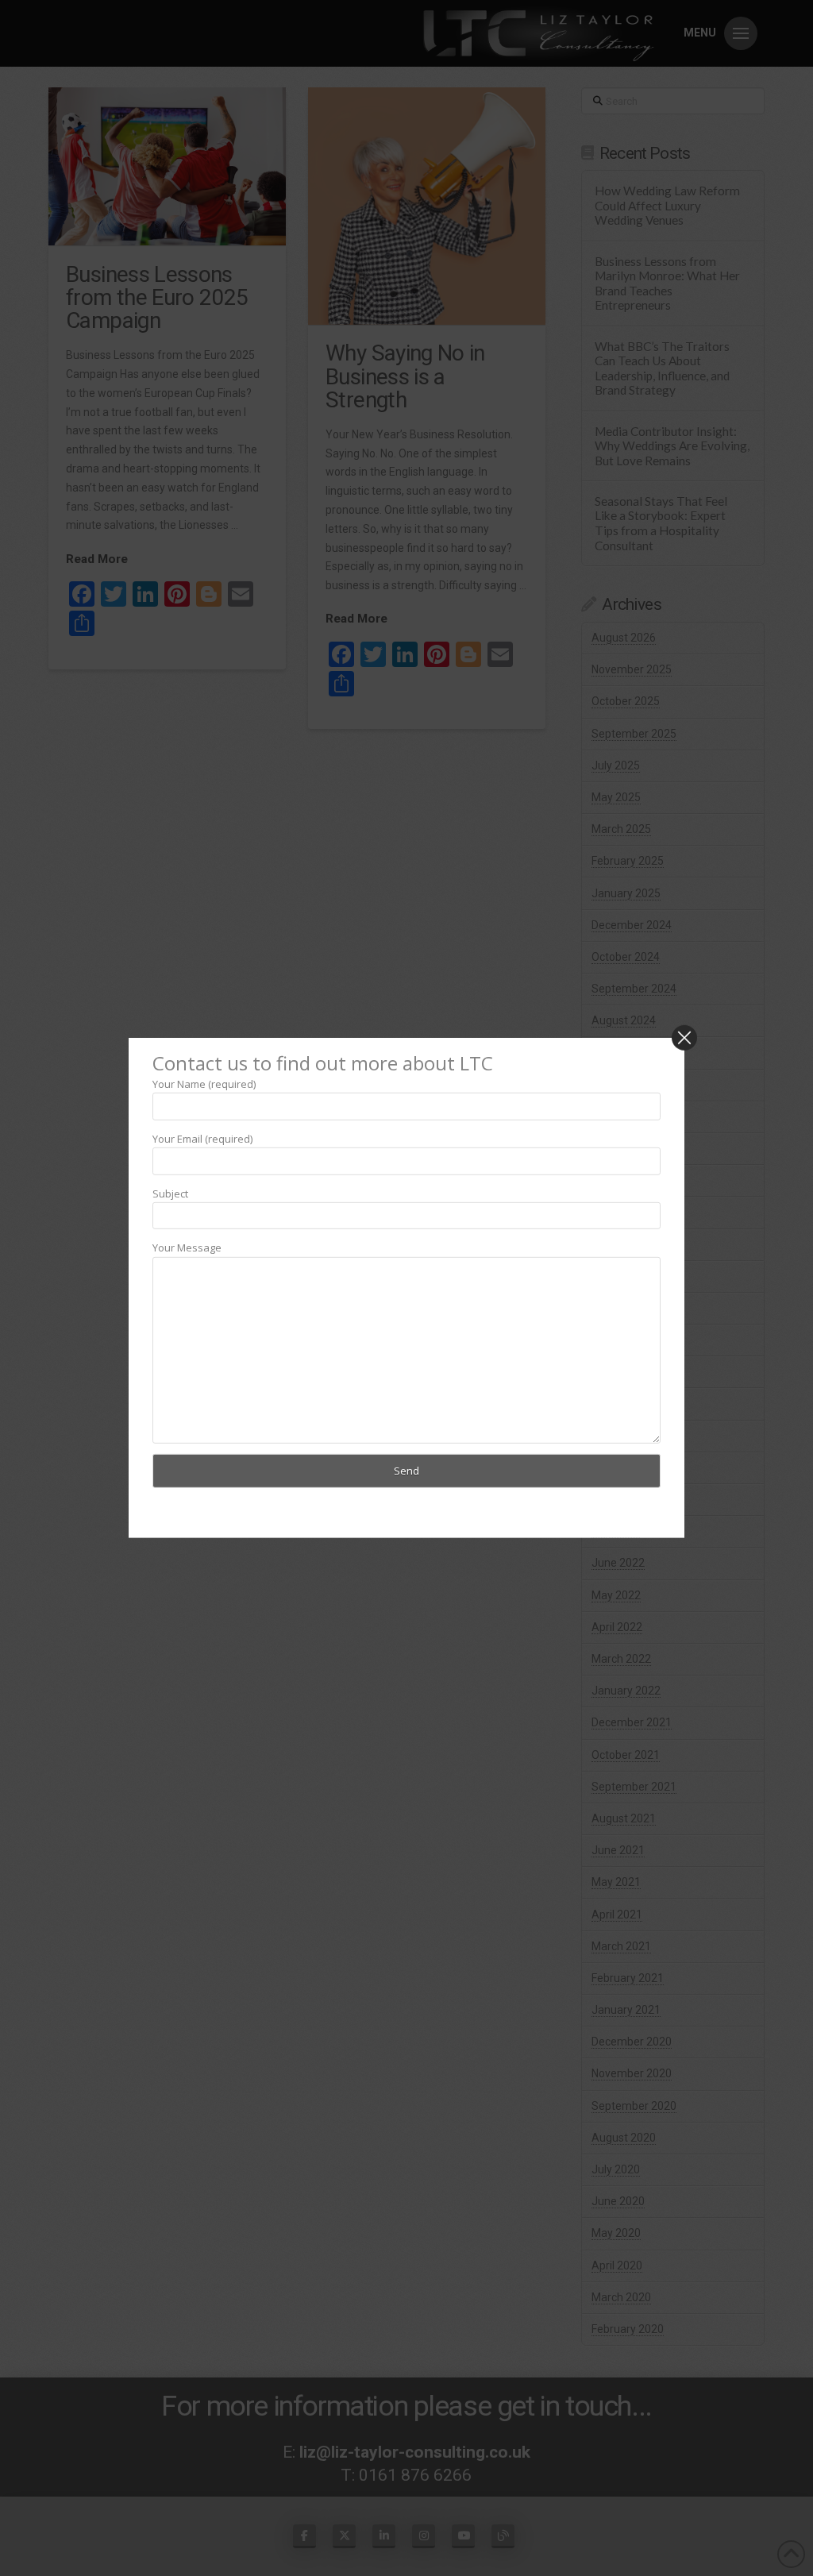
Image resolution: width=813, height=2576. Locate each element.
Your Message (187, 1248)
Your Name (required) (204, 1084)
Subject (170, 1193)
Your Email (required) (202, 1139)
